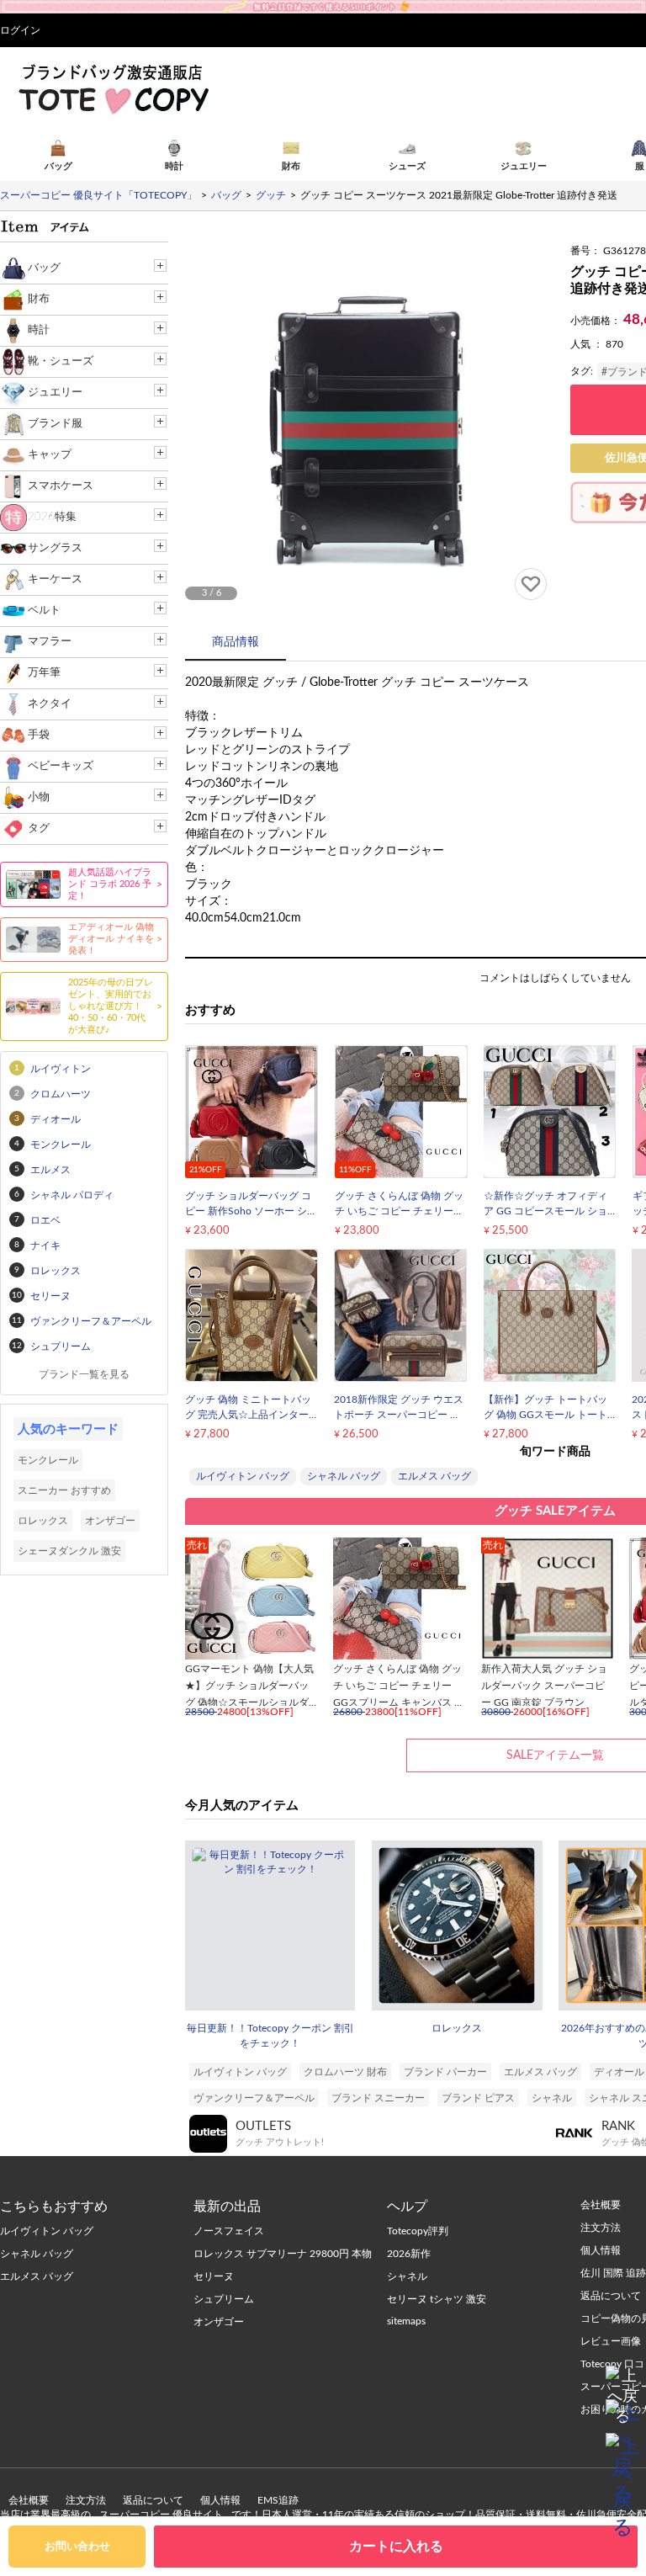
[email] (622, 2416)
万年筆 (44, 673)
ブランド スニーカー (378, 2098)
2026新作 (409, 2254)
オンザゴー (110, 1521)
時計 (39, 330)
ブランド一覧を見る (84, 1374)
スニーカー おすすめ (64, 1490)
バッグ (44, 268)
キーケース (55, 579)
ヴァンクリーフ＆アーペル (254, 2098)
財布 (39, 299)
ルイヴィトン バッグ (243, 1476)
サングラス (55, 548)
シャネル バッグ (344, 1476)
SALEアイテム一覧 (555, 1755)
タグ (39, 829)
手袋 (39, 735)
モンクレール (48, 1460)
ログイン (20, 30)
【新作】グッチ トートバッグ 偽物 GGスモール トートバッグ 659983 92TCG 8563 (548, 1415)
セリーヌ (214, 2276)
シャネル (552, 2098)
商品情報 (236, 642)
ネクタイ (50, 704)
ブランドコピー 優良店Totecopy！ (112, 88)
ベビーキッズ (61, 766)
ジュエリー (55, 393)
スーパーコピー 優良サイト (161, 2515)
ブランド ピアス (478, 2098)
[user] (323, 6)
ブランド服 (55, 424)
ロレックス (457, 2028)
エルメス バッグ (434, 1476)
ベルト (44, 611)
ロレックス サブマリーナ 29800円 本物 (283, 2254)
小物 (39, 797)
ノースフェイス (229, 2231)
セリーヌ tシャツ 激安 (437, 2299)
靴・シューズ (61, 361)
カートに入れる (396, 2547)
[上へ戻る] (622, 2382)
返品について (153, 2500)
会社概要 (29, 2500)
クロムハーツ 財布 (345, 2072)
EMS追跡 (278, 2500)
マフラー (50, 642)
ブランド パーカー (445, 2072)
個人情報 (220, 2500)
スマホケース (61, 486)
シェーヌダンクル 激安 (69, 1551)
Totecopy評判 (418, 2231)
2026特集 (52, 517)
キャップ (50, 455)
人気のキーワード (68, 1429)
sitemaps (406, 2321)
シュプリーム (224, 2299)
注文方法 (86, 2500)
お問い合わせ (77, 2547)
